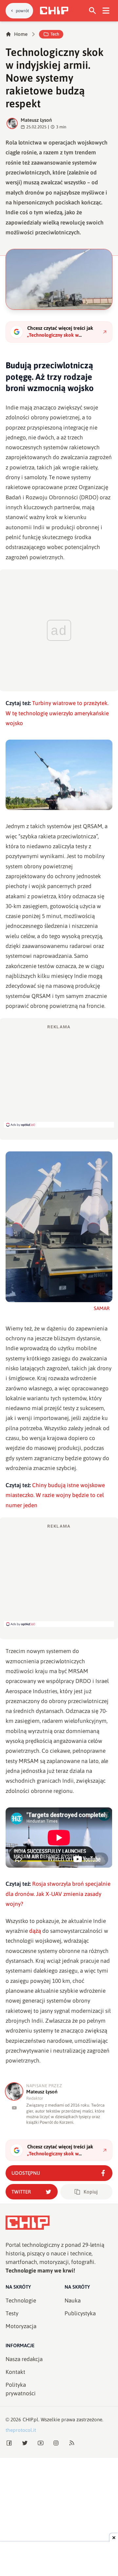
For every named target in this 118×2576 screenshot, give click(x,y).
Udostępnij (26, 2173)
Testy (12, 2313)
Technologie (21, 2300)
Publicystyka (80, 2313)
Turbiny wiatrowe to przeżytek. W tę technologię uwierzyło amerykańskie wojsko (57, 713)
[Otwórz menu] (106, 11)
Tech (55, 34)
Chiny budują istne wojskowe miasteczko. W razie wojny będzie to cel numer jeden (55, 1495)
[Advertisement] (59, 1076)
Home (21, 34)
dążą (35, 1931)
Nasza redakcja (24, 2359)
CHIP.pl (30, 2419)
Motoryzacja (21, 2326)
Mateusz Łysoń (36, 120)
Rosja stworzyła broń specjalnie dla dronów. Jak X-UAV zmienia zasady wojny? (58, 1894)
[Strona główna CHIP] (54, 11)
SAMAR (102, 1308)
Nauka (73, 2300)
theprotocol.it (21, 2430)
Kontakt (15, 2372)
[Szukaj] (93, 11)
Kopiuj (91, 2192)
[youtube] (14, 2108)
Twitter (21, 2192)
